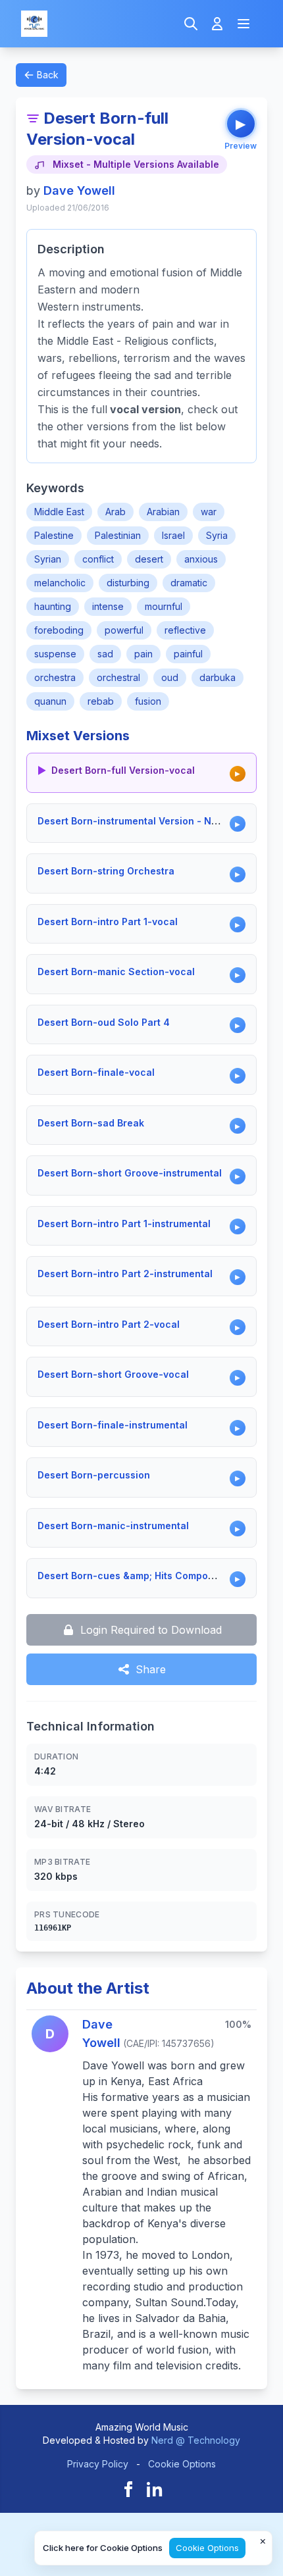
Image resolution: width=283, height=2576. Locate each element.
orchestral (118, 677)
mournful (164, 606)
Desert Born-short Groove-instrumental (130, 1173)
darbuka (218, 677)
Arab (116, 512)
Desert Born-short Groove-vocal (113, 1374)
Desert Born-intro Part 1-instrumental (124, 1224)
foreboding (59, 630)
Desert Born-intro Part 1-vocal (108, 922)
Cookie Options (182, 2464)
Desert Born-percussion (94, 1475)
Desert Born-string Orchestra (106, 871)
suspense (55, 654)
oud (170, 677)
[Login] (217, 24)
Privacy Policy (98, 2464)
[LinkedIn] (155, 2489)
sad (105, 654)
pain (143, 654)
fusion (148, 701)
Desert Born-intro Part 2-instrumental (125, 1274)
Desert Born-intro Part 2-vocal (109, 1324)
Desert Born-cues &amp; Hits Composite (131, 1576)
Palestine (54, 535)
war (209, 512)
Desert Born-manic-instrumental (113, 1526)
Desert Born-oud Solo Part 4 (104, 1022)
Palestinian (118, 535)
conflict (98, 559)
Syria (217, 535)
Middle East (59, 512)
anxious (201, 559)
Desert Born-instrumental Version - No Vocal (142, 821)
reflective (185, 630)
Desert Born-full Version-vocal (123, 770)
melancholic (60, 583)
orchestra (55, 677)
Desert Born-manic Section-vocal (116, 972)
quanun (50, 701)
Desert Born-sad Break (91, 1123)
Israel (173, 535)
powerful (124, 630)
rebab (101, 701)
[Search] (191, 24)
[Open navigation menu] (244, 24)
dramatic (189, 583)
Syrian (48, 559)
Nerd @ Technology (196, 2440)
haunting (53, 606)
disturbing (128, 583)
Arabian (163, 512)
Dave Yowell (79, 190)
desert (149, 559)
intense (108, 606)
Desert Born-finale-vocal (96, 1072)
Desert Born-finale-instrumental (113, 1425)
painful (188, 654)
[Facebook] (128, 2489)
